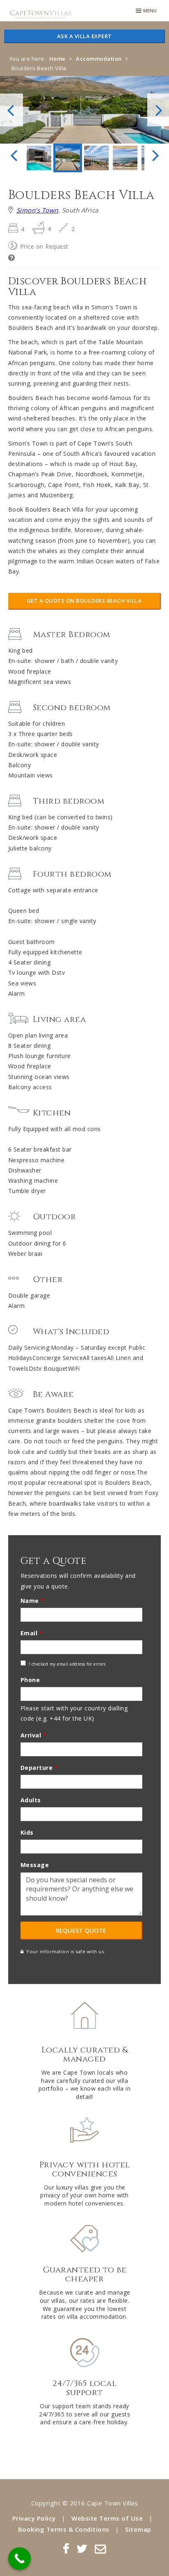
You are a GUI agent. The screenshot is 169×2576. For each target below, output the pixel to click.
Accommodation (99, 59)
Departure (39, 1768)
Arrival (34, 1735)
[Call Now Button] (19, 2559)
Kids (27, 1832)
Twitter (82, 2549)
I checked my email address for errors (67, 1664)
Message (35, 1865)
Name (32, 1601)
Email (32, 1633)
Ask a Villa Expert (84, 36)
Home (57, 59)
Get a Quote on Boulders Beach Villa (84, 601)
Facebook (66, 2549)
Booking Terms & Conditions (64, 2529)
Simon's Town (37, 210)
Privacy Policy (34, 2518)
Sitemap (138, 2529)
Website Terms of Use (107, 2518)
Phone (30, 1680)
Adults (31, 1800)
